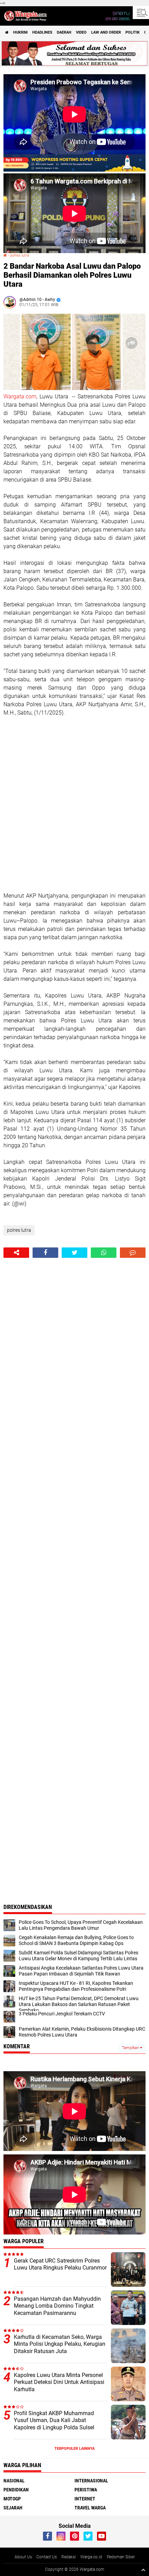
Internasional (91, 2481)
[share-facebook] (45, 1253)
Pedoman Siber (121, 2557)
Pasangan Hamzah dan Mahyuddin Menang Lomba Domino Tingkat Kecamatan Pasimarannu (57, 2306)
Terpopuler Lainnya (74, 2449)
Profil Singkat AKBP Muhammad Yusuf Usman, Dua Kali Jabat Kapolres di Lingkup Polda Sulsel (54, 2421)
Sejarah (13, 2508)
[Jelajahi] (141, 12)
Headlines (42, 32)
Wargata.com (20, 396)
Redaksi (69, 2557)
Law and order (106, 32)
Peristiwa (86, 2490)
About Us (23, 2557)
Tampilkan (131, 2048)
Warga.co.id (91, 2557)
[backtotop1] (143, 2570)
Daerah (64, 32)
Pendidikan (16, 2490)
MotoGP (12, 2499)
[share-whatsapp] (104, 1253)
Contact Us (47, 2557)
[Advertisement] (74, 804)
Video (81, 32)
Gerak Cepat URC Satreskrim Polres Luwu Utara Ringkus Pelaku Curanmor (60, 2264)
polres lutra (20, 255)
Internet (85, 2499)
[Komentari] (133, 1253)
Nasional (14, 2481)
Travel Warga (90, 2508)
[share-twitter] (74, 1253)
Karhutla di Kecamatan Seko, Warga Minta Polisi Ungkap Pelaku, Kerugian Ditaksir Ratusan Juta (60, 2344)
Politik (133, 32)
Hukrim (20, 32)
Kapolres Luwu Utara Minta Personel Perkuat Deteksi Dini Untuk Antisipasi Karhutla (59, 2382)
